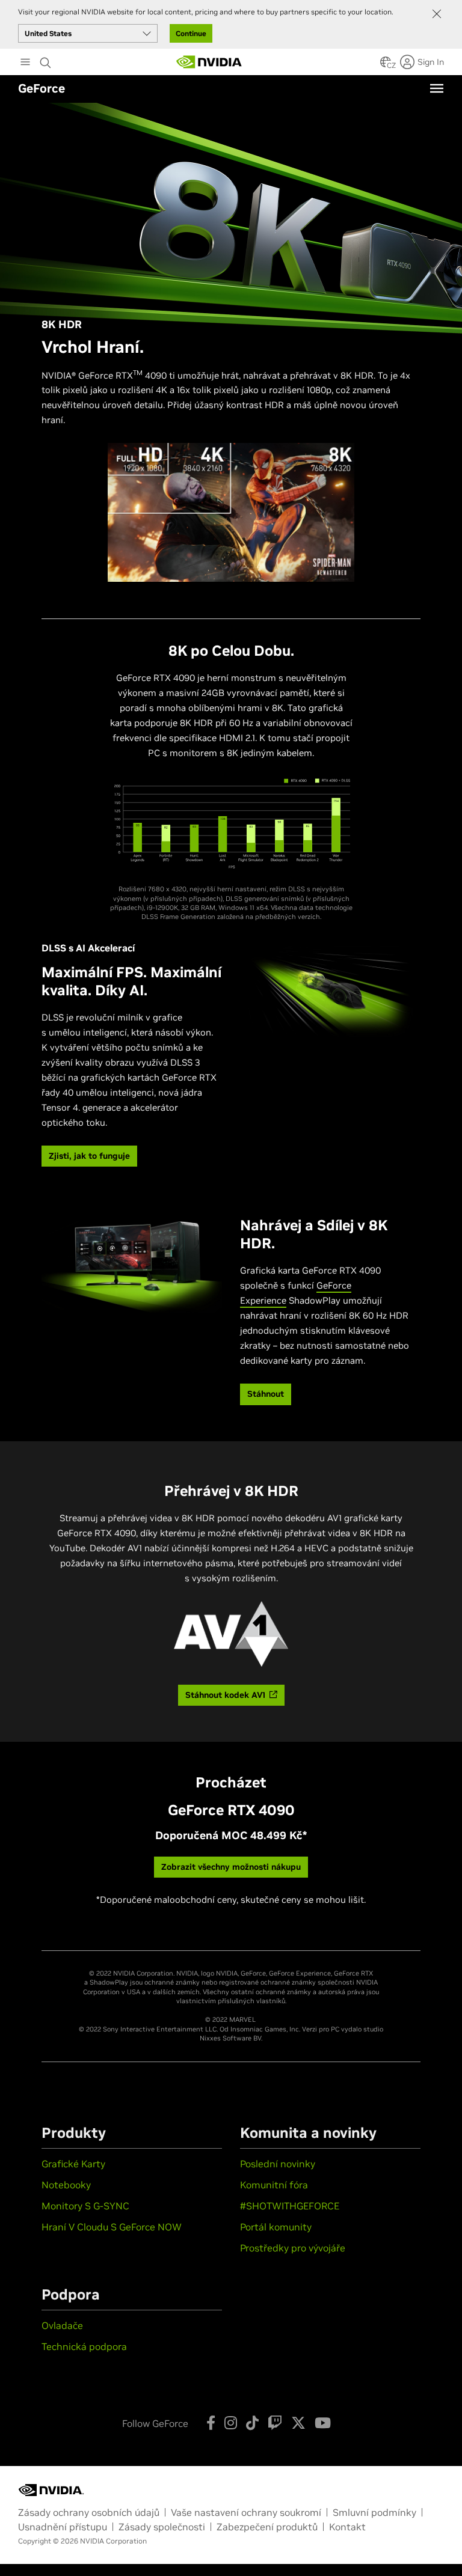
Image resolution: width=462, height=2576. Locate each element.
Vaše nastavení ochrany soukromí (246, 2512)
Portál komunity (276, 2227)
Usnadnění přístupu (63, 2527)
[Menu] (437, 88)
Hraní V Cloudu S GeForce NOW (112, 2227)
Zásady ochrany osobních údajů (89, 2512)
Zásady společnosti (162, 2527)
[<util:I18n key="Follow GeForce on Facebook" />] (211, 2423)
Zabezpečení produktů (267, 2527)
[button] (386, 66)
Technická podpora (84, 2346)
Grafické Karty (73, 2164)
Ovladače (62, 2325)
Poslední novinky (278, 2164)
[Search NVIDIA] (47, 60)
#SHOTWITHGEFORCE (290, 2206)
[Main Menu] (25, 63)
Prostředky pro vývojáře (293, 2248)
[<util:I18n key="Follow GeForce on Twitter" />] (298, 2423)
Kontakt (347, 2527)
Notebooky (66, 2185)
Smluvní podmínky (374, 2512)
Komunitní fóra (274, 2185)
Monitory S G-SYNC (85, 2206)
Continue (191, 33)
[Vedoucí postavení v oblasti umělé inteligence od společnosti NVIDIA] (209, 62)
